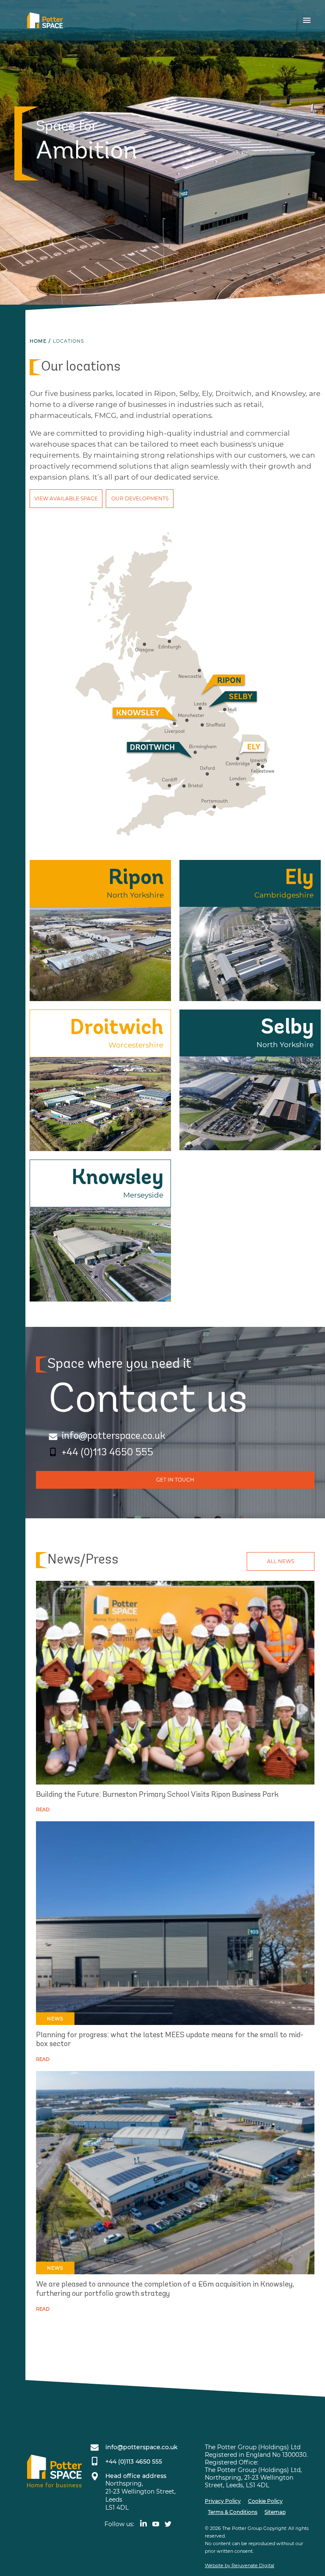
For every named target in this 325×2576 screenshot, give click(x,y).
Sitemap (275, 2512)
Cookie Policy (265, 2501)
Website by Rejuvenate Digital (240, 2565)
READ (43, 1809)
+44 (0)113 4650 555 (107, 1453)
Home (38, 341)
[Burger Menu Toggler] (305, 20)
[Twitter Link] (170, 2524)
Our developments (140, 498)
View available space (66, 498)
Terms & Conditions (233, 2512)
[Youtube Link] (158, 2524)
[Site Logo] (48, 20)
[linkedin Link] (144, 2524)
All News (281, 1561)
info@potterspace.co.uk (114, 1436)
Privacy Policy (223, 2501)
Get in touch (175, 1480)
